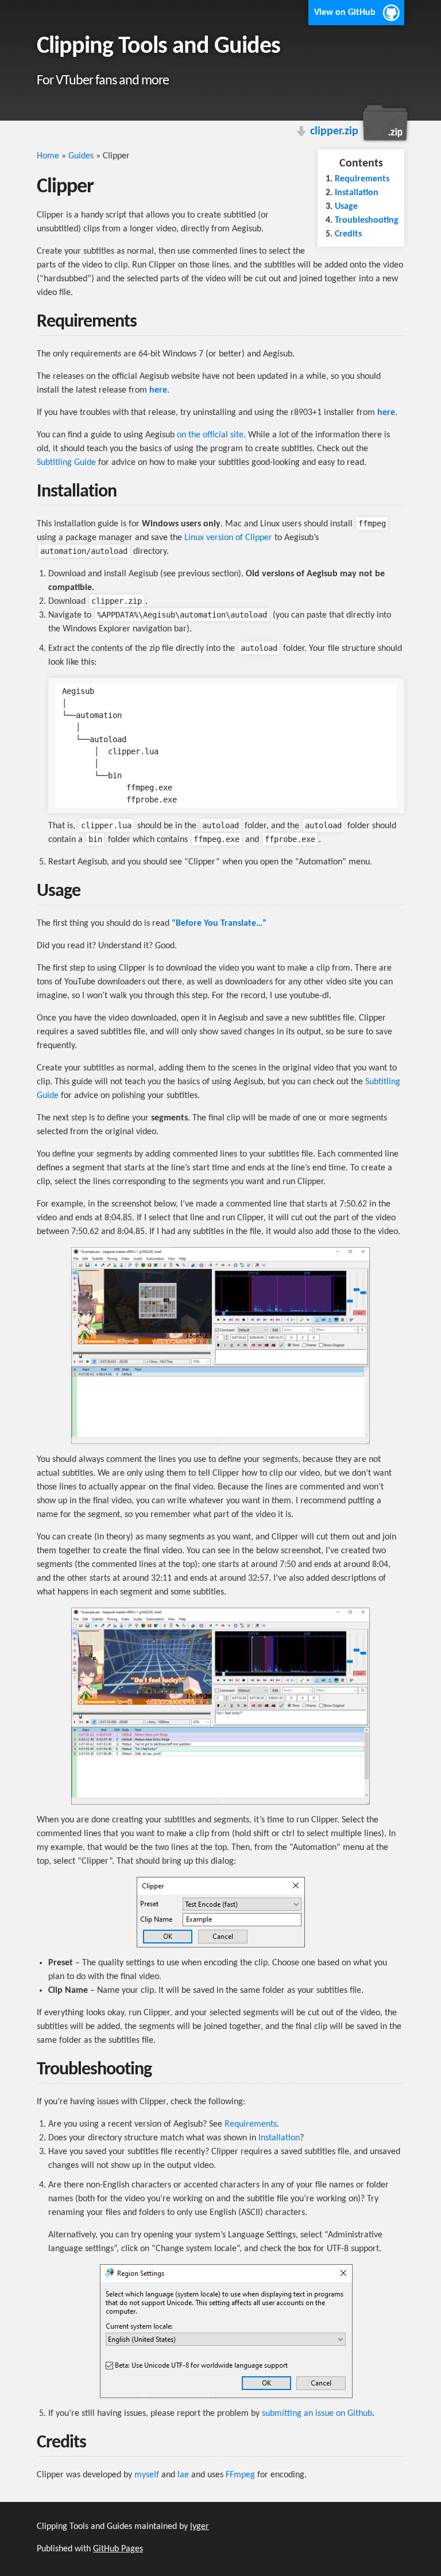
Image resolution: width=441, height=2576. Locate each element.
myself (147, 2475)
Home (48, 156)
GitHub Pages (118, 2549)
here (158, 390)
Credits (348, 234)
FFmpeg (240, 2475)
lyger (200, 2527)
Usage (346, 207)
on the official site (210, 435)
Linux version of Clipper (228, 538)
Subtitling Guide (66, 463)
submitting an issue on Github (317, 2414)
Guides (81, 156)
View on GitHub (345, 13)
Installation (357, 193)
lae (183, 2475)
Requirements (362, 179)
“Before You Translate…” (219, 924)
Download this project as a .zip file (384, 123)
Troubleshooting (367, 220)
